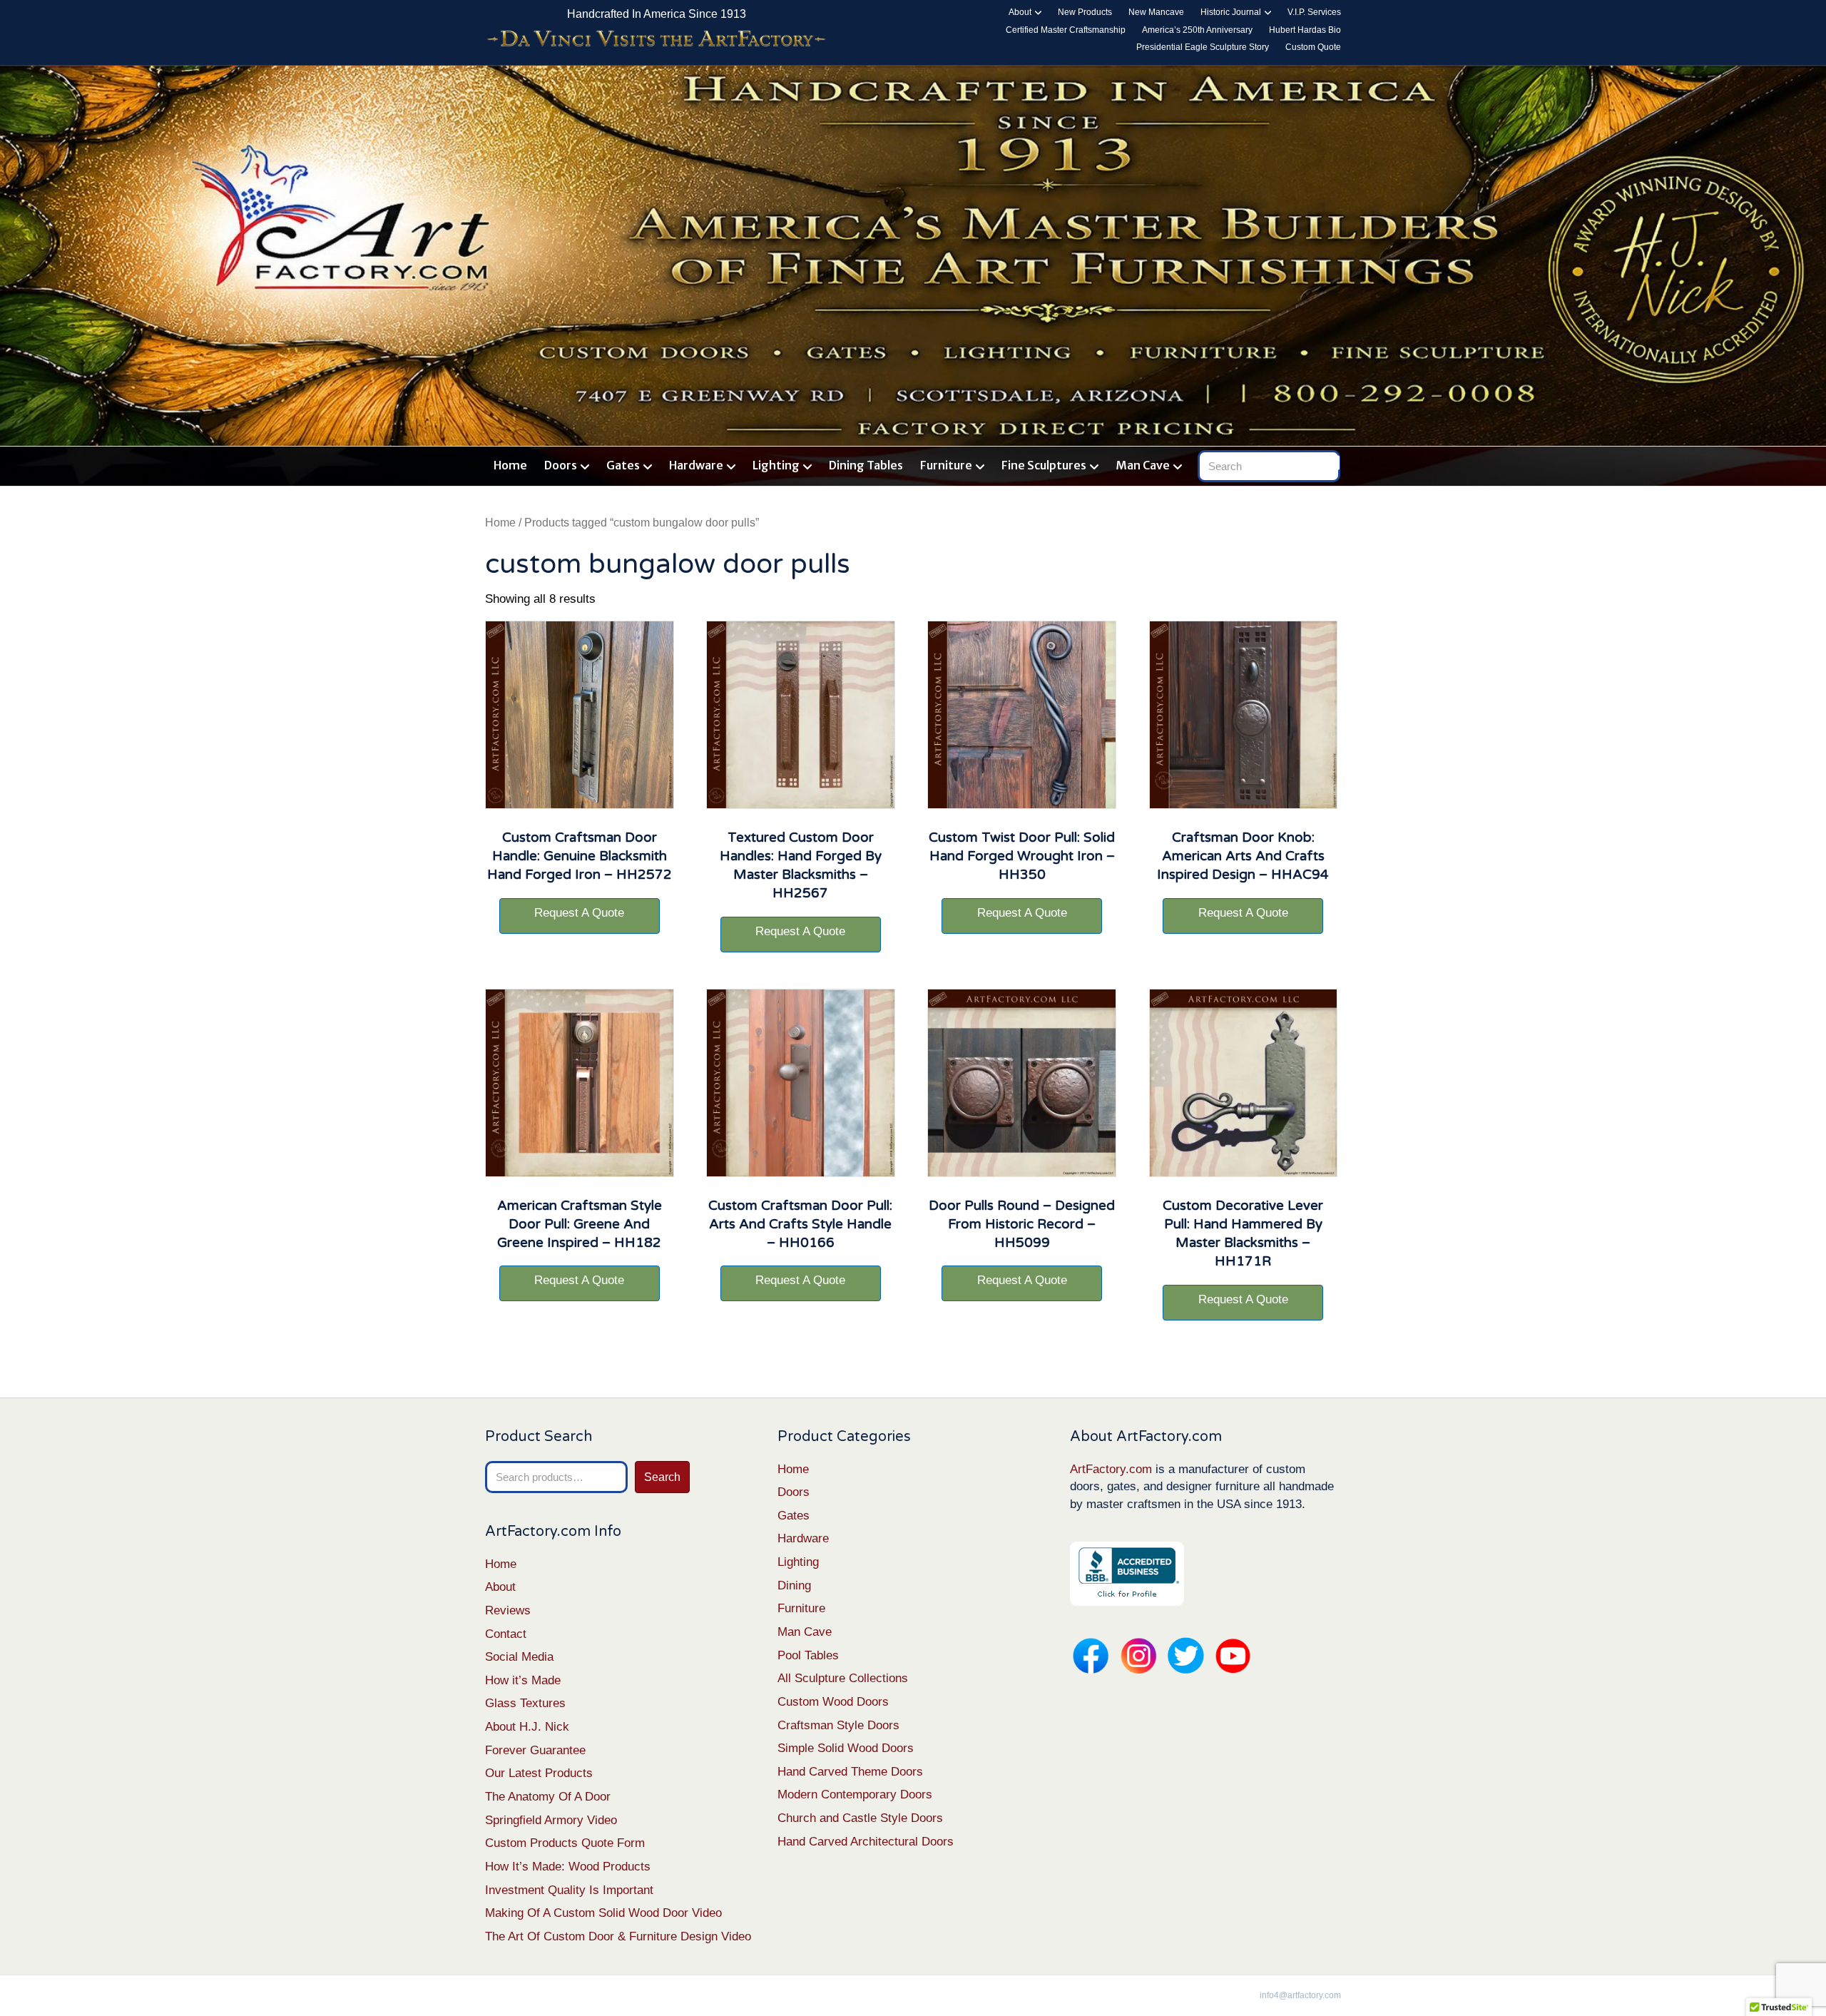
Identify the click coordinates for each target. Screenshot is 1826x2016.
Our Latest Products (539, 1773)
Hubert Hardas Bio (1305, 30)
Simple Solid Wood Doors (846, 1748)
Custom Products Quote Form (565, 1843)
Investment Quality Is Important (569, 1890)
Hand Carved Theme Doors (850, 1772)
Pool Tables (808, 1655)
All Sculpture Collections (843, 1678)
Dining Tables (866, 465)
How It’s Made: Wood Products (568, 1867)
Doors (561, 465)
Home (510, 465)
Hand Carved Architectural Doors (866, 1842)
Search (662, 1477)
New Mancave (1156, 12)
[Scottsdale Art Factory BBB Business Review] (1127, 1573)
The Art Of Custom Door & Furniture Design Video (618, 1936)
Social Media (519, 1657)
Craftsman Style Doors (838, 1725)
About (1020, 12)
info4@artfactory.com (1300, 1995)
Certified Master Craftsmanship (1066, 30)
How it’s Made (523, 1680)
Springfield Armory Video (551, 1820)
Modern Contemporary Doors (855, 1794)
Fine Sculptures (1044, 465)
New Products (1085, 12)
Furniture (946, 465)
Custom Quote (1313, 47)
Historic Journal (1231, 12)
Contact (506, 1634)
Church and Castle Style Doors (860, 1818)
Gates (623, 465)
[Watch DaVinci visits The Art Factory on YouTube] (656, 40)
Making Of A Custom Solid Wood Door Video (603, 1913)
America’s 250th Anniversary (1197, 30)
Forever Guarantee (535, 1750)
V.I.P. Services (1314, 12)
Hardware (696, 465)
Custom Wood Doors (833, 1702)
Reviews (508, 1610)
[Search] (1332, 463)
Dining (794, 1585)
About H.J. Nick (527, 1727)
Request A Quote (579, 913)
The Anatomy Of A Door (548, 1797)
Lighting (776, 465)
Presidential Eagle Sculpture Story (1203, 47)
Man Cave (1143, 465)
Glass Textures (525, 1703)
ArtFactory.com (1111, 1469)
